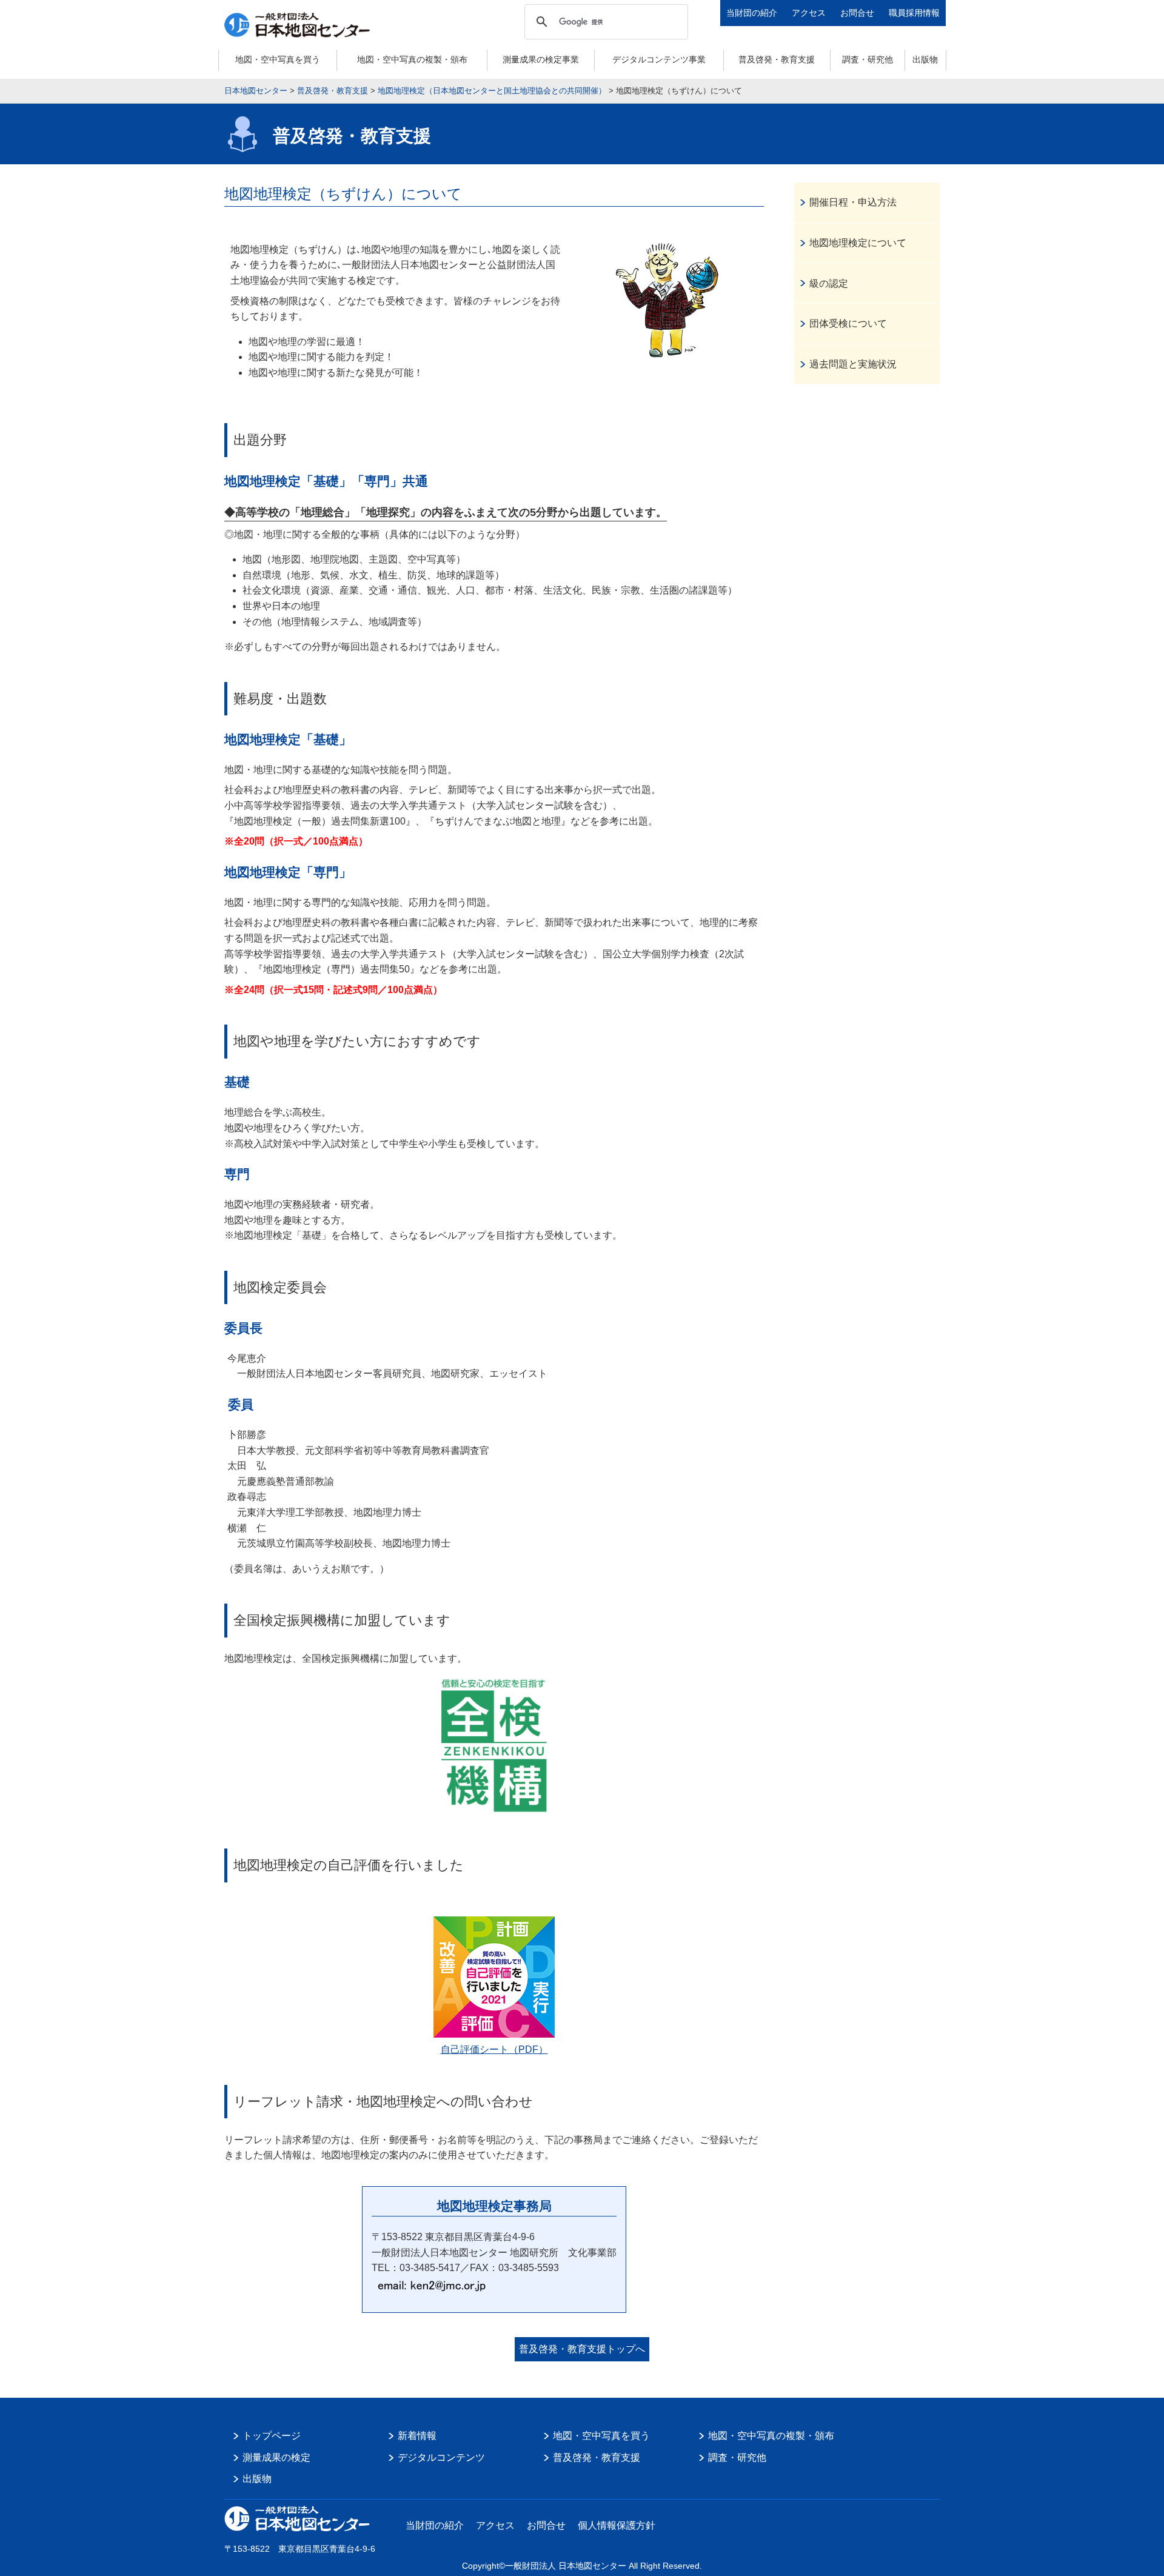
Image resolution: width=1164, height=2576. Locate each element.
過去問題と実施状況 (853, 364)
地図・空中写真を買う (278, 59)
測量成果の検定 (276, 2457)
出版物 (925, 59)
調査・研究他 (868, 59)
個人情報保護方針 (617, 2525)
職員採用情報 (914, 13)
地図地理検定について (858, 243)
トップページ (272, 2436)
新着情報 (417, 2436)
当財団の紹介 (752, 13)
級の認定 (829, 283)
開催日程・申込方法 (853, 202)
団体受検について (848, 323)
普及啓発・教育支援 (777, 59)
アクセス (809, 13)
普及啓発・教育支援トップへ (582, 2349)
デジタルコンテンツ (441, 2457)
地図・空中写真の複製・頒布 (412, 59)
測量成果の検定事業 (541, 59)
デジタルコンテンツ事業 (659, 59)
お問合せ (857, 13)
